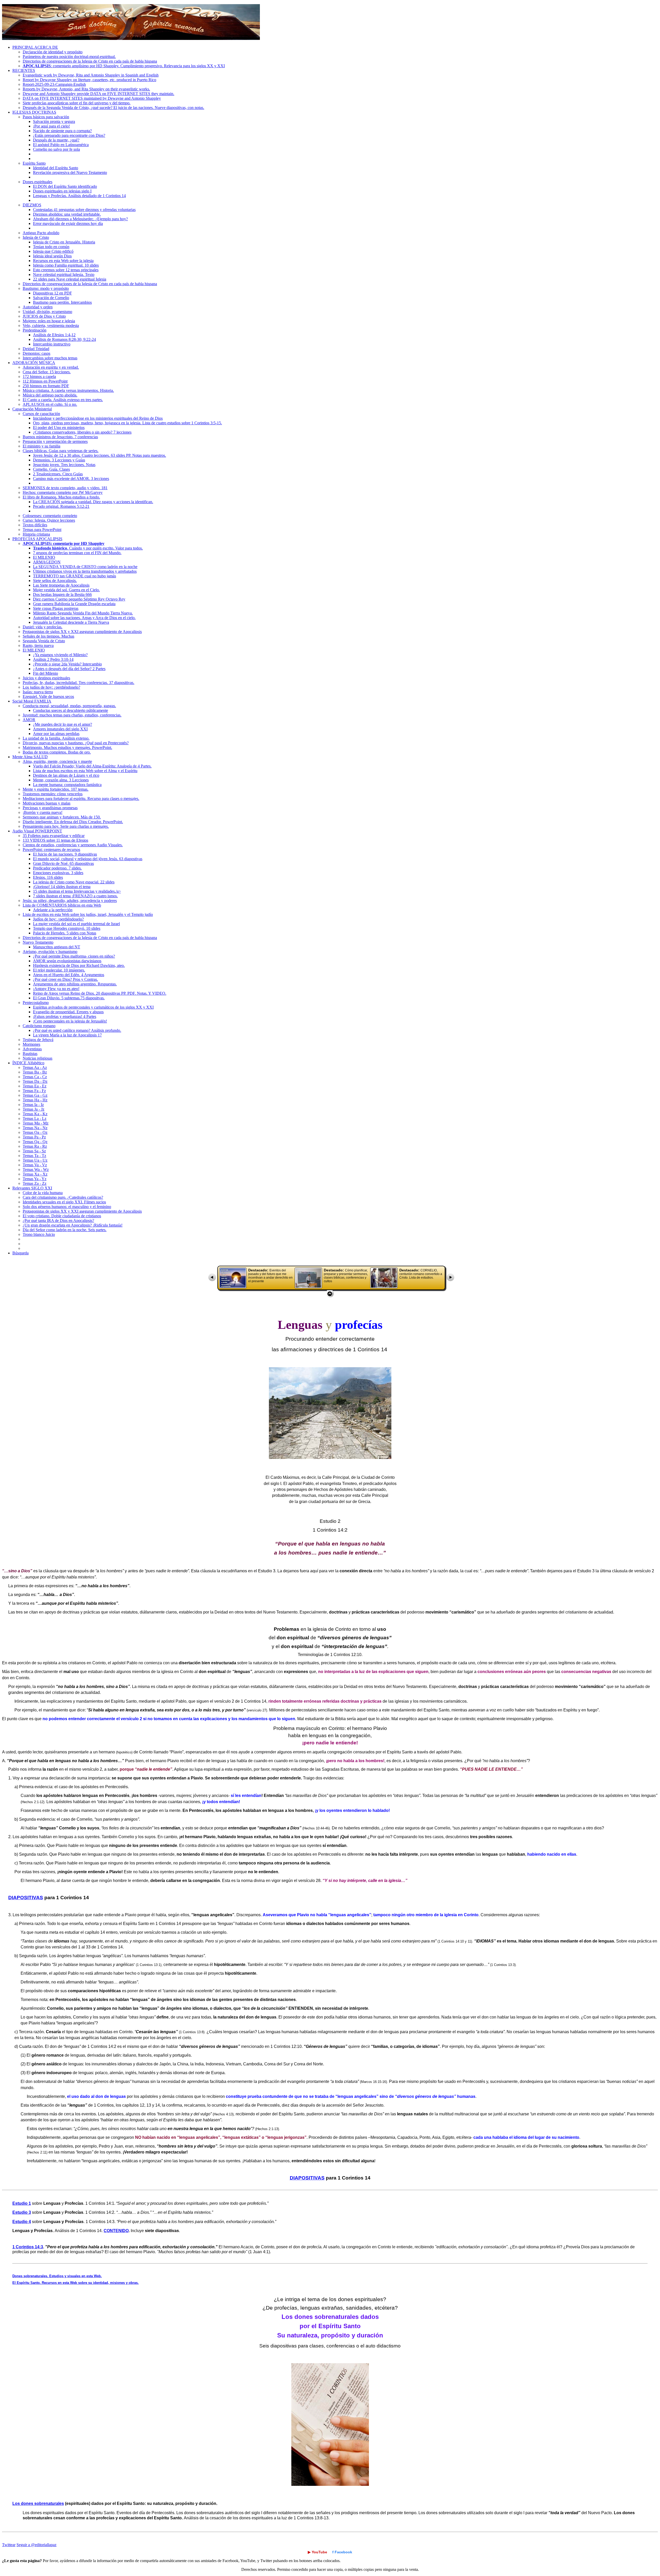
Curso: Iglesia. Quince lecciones (49, 520)
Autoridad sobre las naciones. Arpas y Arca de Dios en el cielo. (84, 618)
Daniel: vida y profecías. (43, 627)
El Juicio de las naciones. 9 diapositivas (65, 854)
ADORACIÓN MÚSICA (34, 363)
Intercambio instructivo (52, 344)
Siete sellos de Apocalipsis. (55, 581)
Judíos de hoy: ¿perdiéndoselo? (58, 919)
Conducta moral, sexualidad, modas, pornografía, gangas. (69, 706)
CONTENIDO (116, 2231)
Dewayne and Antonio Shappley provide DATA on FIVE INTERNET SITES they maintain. (98, 94)
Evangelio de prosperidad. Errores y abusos (68, 1012)
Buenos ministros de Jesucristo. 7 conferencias (60, 437)
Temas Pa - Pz (34, 1137)
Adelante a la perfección (53, 910)
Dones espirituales (38, 182)
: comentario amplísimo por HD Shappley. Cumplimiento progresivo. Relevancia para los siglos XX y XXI (124, 66)
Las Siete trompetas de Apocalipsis (61, 585)
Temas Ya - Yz (35, 1179)
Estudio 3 (22, 2212)
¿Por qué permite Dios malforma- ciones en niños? (74, 956)
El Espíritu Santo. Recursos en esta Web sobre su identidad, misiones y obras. (76, 2283)
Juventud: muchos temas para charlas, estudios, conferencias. (72, 715)
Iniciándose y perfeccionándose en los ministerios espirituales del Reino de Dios (98, 418)
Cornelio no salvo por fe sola (56, 149)
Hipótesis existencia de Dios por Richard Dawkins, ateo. (79, 965)
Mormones (31, 1044)
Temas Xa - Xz (35, 1174)
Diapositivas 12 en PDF (52, 293)
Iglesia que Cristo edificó (53, 251)
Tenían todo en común (51, 247)
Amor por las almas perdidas (56, 734)
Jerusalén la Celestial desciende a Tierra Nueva (71, 622)
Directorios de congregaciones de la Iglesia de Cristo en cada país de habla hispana (90, 61)
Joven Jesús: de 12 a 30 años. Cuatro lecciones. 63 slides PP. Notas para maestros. (100, 455)
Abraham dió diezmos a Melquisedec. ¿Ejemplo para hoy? (80, 219)
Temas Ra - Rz (35, 1146)
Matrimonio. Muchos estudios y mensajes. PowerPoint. (67, 748)
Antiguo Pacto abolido (41, 233)
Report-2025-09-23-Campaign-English (54, 84)
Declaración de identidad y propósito (53, 52)
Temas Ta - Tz (34, 1156)
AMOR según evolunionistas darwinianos (67, 961)
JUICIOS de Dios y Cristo (44, 316)
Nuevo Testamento (38, 942)
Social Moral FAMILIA (32, 701)
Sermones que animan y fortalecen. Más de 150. (62, 817)
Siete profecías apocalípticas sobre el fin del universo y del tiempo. (77, 103)
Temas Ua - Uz (35, 1160)
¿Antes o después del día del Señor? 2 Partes (69, 669)
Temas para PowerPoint (42, 530)
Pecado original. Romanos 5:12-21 (61, 506)
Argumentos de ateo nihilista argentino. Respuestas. (75, 984)
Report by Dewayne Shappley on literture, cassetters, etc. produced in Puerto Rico (89, 80)
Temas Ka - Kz (35, 1114)
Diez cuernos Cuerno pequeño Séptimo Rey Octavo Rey (79, 599)
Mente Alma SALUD (30, 757)
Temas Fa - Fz (34, 1091)
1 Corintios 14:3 (28, 2247)
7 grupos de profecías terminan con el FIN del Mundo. (77, 553)
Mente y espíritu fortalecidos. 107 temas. (56, 789)
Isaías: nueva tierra (38, 692)
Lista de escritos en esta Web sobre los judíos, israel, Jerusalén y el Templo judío (88, 914)
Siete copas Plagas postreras (56, 608)
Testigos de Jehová (38, 1040)
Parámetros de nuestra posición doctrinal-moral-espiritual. (69, 57)
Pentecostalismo (36, 1003)
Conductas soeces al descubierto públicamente (71, 710)
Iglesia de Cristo (36, 237)
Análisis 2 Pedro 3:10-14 (53, 659)
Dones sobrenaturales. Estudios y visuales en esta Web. (57, 2276)
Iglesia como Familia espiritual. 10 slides (66, 265)
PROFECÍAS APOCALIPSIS (37, 539)
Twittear (9, 2545)
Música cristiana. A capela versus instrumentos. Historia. (68, 390)
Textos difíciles (35, 525)
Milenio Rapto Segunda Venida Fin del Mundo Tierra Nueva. (83, 613)
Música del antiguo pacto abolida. (50, 395)
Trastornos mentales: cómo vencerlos (53, 794)
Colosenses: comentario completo (50, 516)
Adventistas (32, 1049)
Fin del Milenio (46, 673)
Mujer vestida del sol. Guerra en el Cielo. (66, 590)
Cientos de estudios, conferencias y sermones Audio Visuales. (73, 845)
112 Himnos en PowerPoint (45, 381)
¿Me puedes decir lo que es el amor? (63, 724)
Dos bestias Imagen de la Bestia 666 (62, 594)
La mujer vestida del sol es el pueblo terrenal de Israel (76, 924)
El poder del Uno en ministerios (59, 428)
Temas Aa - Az (35, 1067)
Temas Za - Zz (35, 1183)
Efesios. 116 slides (48, 877)
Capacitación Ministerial (32, 409)
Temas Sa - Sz (34, 1151)
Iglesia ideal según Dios (52, 256)
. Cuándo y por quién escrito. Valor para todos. (88, 548)
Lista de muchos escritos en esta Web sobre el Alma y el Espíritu (85, 771)
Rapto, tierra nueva (38, 645)
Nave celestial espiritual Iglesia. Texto (64, 275)
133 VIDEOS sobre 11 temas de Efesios (55, 840)
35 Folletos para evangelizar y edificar (54, 836)
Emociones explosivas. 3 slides (58, 873)
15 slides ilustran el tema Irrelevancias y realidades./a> (77, 891)
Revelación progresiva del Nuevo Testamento (70, 172)
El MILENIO (44, 557)
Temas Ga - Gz (35, 1095)
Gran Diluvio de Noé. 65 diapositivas (63, 863)
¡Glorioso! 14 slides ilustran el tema (62, 887)
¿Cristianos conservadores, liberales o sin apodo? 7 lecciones (82, 432)
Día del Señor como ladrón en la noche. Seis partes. (65, 1230)
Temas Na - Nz (35, 1128)
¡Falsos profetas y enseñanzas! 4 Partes (65, 1016)
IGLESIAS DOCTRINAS (34, 112)
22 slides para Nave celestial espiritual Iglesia (70, 279)
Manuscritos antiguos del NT (57, 947)
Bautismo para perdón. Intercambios (62, 302)
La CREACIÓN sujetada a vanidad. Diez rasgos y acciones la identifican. (93, 502)
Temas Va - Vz (35, 1165)
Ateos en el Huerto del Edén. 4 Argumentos (69, 975)
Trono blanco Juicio (39, 1234)
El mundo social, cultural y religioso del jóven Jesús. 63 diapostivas (88, 859)
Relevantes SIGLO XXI (32, 1188)
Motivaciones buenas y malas (47, 803)
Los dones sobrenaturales (38, 2503)
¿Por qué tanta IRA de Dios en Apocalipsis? (58, 1221)
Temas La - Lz (35, 1118)
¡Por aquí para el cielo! (51, 126)
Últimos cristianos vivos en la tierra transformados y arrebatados (85, 571)
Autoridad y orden (38, 307)
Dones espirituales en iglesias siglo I (62, 191)
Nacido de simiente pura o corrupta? (62, 131)
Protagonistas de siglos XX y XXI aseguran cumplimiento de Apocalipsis (82, 632)
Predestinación (35, 330)
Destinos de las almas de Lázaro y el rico (66, 775)
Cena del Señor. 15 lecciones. (47, 372)
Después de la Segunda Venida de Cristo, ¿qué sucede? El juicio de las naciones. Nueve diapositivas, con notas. (113, 108)
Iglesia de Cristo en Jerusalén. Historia (64, 242)
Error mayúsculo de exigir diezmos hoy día (68, 223)
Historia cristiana (36, 534)
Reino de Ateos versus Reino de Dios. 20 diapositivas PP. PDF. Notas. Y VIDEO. (100, 993)
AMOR (29, 720)
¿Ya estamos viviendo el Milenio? (60, 655)
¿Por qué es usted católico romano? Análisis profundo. (77, 1030)
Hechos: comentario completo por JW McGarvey (63, 492)
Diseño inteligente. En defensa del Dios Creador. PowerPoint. (73, 822)
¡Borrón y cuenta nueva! (43, 812)
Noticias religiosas (38, 1058)
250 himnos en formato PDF (46, 386)
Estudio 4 (22, 2222)
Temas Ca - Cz (35, 1077)
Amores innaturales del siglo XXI (60, 729)
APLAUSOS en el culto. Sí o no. (50, 404)
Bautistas (30, 1054)
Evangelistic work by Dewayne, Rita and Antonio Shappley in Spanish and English (91, 75)
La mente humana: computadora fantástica (67, 785)
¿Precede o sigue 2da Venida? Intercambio (67, 664)
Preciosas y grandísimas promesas (50, 808)
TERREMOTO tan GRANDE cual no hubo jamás (75, 576)
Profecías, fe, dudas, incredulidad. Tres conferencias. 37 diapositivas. (79, 683)
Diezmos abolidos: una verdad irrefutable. (67, 214)
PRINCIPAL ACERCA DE (35, 47)
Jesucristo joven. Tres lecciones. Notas (64, 465)
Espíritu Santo (34, 163)
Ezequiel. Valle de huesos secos (48, 696)
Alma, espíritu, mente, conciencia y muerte (57, 761)
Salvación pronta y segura (54, 121)
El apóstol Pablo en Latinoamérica (61, 145)
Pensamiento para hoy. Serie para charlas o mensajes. (66, 826)
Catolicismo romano (39, 1026)
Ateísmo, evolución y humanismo (50, 952)
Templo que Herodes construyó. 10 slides (67, 928)
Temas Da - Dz (35, 1081)
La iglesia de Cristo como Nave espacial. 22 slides (74, 882)
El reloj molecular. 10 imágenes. (59, 970)
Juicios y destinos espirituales (46, 678)
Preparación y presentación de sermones (55, 441)
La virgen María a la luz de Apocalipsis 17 (67, 1035)
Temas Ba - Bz (35, 1072)
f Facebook (342, 2552)
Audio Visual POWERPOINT (37, 831)
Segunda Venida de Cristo (44, 641)
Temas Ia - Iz (33, 1105)
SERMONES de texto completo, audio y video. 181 (65, 488)
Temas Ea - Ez (35, 1086)
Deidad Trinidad (36, 349)
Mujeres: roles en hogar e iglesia (49, 321)
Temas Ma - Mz (36, 1123)
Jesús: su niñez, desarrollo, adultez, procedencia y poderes (70, 901)
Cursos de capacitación (41, 414)
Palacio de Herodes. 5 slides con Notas (65, 933)
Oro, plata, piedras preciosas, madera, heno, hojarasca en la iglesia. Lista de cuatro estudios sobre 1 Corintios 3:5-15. (127, 423)
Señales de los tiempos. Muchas (48, 636)
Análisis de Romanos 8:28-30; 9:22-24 (64, 339)
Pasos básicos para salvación (46, 117)
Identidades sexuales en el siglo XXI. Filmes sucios (64, 1202)
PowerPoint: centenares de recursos (51, 850)
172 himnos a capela (39, 377)
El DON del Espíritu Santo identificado (65, 186)
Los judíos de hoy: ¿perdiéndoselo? (51, 687)
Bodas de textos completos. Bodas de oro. (57, 752)
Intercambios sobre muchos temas (50, 358)
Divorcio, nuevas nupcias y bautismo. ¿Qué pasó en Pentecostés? (76, 743)
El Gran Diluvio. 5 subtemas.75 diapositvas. (69, 998)
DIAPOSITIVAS (26, 1898)
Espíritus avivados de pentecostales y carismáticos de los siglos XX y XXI (93, 1007)
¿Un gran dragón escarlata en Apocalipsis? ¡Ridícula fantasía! (73, 1225)
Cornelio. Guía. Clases (51, 469)
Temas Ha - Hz (35, 1100)
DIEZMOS (32, 205)
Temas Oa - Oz (35, 1132)
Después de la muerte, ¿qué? (56, 140)
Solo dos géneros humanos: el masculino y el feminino (67, 1207)
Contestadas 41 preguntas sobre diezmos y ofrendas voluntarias (84, 210)
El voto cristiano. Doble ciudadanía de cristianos (62, 1216)
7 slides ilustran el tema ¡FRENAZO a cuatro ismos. (75, 896)
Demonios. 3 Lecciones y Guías (59, 460)
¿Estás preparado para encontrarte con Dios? (69, 135)
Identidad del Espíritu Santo (56, 168)
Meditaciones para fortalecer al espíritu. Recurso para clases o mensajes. (81, 799)
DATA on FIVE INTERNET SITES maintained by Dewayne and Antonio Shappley (92, 98)
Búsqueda (20, 1253)
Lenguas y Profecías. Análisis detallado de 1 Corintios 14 (79, 196)
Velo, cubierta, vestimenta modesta (51, 326)
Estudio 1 (22, 2203)
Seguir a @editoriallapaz (36, 2545)
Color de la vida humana (43, 1193)
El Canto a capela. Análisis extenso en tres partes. (63, 400)
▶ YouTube (317, 2552)
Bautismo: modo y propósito (46, 288)
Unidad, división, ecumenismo (47, 312)
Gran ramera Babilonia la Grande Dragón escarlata (74, 604)
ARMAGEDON (47, 562)
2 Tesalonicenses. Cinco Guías (58, 474)
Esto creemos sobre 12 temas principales (66, 270)
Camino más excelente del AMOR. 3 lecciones (71, 479)
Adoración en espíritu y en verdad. (51, 367)
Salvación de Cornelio (51, 298)
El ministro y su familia (42, 446)
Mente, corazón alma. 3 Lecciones (61, 780)
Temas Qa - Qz (35, 1142)
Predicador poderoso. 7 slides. (57, 868)
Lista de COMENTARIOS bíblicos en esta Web (62, 905)
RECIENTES (24, 70)
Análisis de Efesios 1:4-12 (54, 335)
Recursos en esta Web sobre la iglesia (63, 261)
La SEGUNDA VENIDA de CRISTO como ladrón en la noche (85, 567)
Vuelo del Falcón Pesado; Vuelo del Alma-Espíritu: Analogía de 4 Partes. (92, 766)
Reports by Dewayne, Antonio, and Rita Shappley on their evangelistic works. (86, 89)
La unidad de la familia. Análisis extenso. (56, 738)
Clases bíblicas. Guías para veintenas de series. (61, 451)
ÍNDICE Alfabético (28, 1063)
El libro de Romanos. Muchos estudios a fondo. (61, 497)
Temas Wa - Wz (36, 1169)
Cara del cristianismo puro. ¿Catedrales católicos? (63, 1197)
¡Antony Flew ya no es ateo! (56, 989)
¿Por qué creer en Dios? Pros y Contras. (65, 979)
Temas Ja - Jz (34, 1109)
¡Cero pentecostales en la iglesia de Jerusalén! (70, 1021)
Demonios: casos (36, 353)
